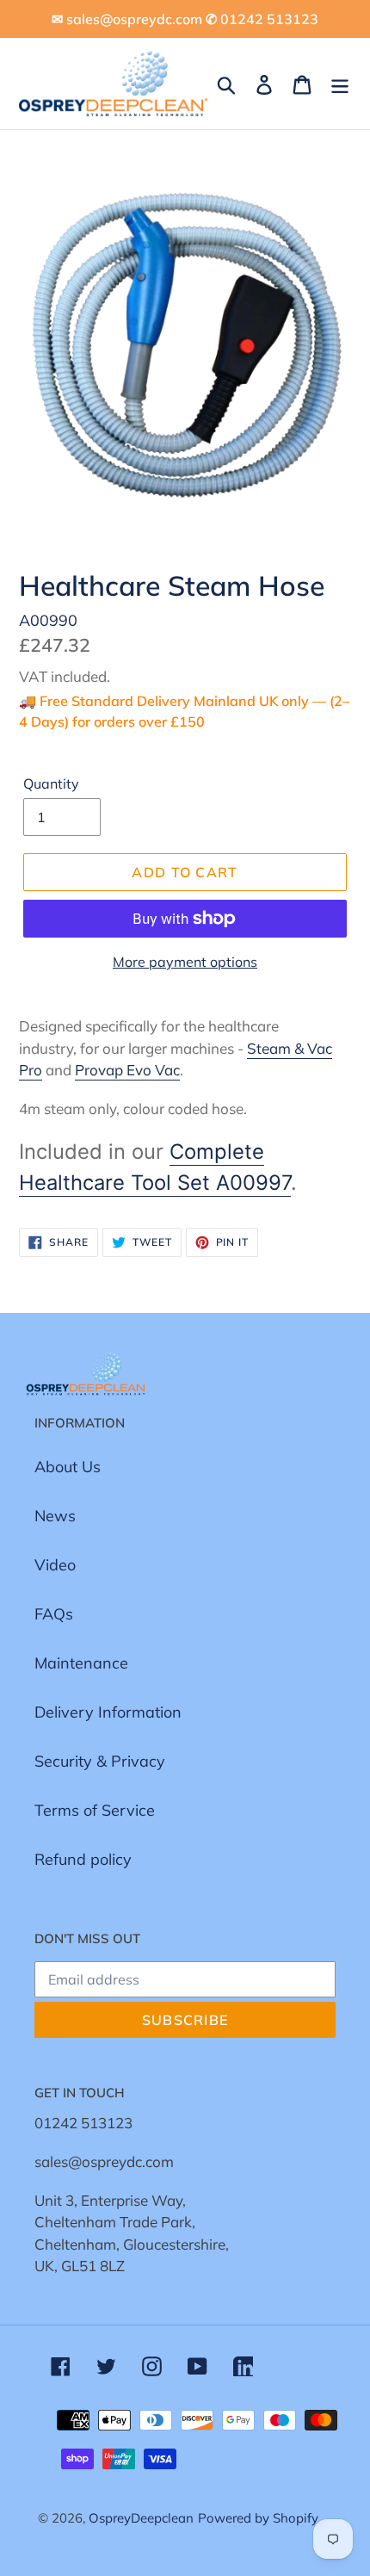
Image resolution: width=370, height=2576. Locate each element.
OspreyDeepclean (141, 2518)
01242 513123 (83, 2123)
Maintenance (81, 1663)
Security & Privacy (100, 1761)
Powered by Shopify (258, 2518)
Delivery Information (108, 1712)
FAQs (54, 1614)
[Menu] (340, 83)
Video (55, 1565)
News (55, 1516)
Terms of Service (95, 1810)
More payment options (185, 962)
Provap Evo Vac (127, 1070)
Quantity (51, 783)
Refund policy (83, 1859)
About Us (68, 1467)
